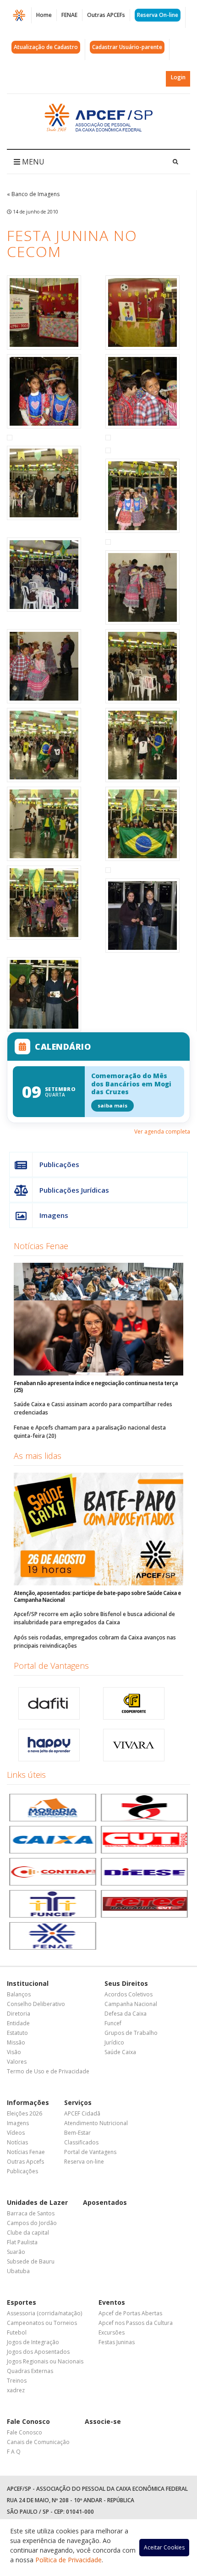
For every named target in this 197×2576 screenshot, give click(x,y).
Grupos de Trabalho (131, 2033)
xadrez (16, 2390)
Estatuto (17, 2033)
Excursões (112, 2332)
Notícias (17, 2142)
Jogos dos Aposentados (38, 2352)
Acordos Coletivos (129, 1994)
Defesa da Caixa (126, 2014)
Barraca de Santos (31, 2213)
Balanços (19, 1994)
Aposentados (105, 2202)
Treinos (17, 2381)
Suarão (16, 2252)
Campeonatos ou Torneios (42, 2323)
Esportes (22, 2302)
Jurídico (114, 2042)
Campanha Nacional (131, 2004)
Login (178, 77)
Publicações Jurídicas (74, 1190)
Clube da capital (28, 2233)
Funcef (113, 2023)
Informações (28, 2102)
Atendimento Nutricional (96, 2123)
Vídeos (16, 2133)
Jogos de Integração (33, 2342)
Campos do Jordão (32, 2223)
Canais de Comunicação (38, 2442)
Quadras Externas (30, 2371)
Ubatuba (18, 2271)
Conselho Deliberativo (36, 2004)
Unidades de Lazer (37, 2202)
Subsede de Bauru (31, 2261)
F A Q (14, 2452)
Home (44, 15)
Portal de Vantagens (51, 1666)
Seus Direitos (126, 1983)
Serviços (78, 2102)
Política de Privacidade (68, 2560)
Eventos (112, 2302)
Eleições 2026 (25, 2113)
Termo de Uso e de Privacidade (48, 2071)
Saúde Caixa (120, 2052)
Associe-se (103, 2421)
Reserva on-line (84, 2162)
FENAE (69, 15)
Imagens (54, 1215)
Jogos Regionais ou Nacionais (45, 2361)
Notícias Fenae (41, 1246)
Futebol (17, 2332)
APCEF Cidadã (82, 2113)
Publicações (59, 1164)
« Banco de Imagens (33, 194)
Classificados (81, 2142)
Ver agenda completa (162, 1132)
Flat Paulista (22, 2242)
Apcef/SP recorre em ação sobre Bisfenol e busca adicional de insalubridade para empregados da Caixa (94, 1618)
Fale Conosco (28, 2421)
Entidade (18, 2023)
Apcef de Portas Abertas (130, 2313)
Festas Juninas (117, 2342)
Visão (14, 2052)
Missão (16, 2042)
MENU (32, 162)
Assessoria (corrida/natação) (44, 2313)
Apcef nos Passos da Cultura (136, 2323)
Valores (17, 2062)
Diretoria (19, 2014)
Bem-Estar (77, 2133)
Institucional (28, 1983)
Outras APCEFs (106, 15)
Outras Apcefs (25, 2162)
